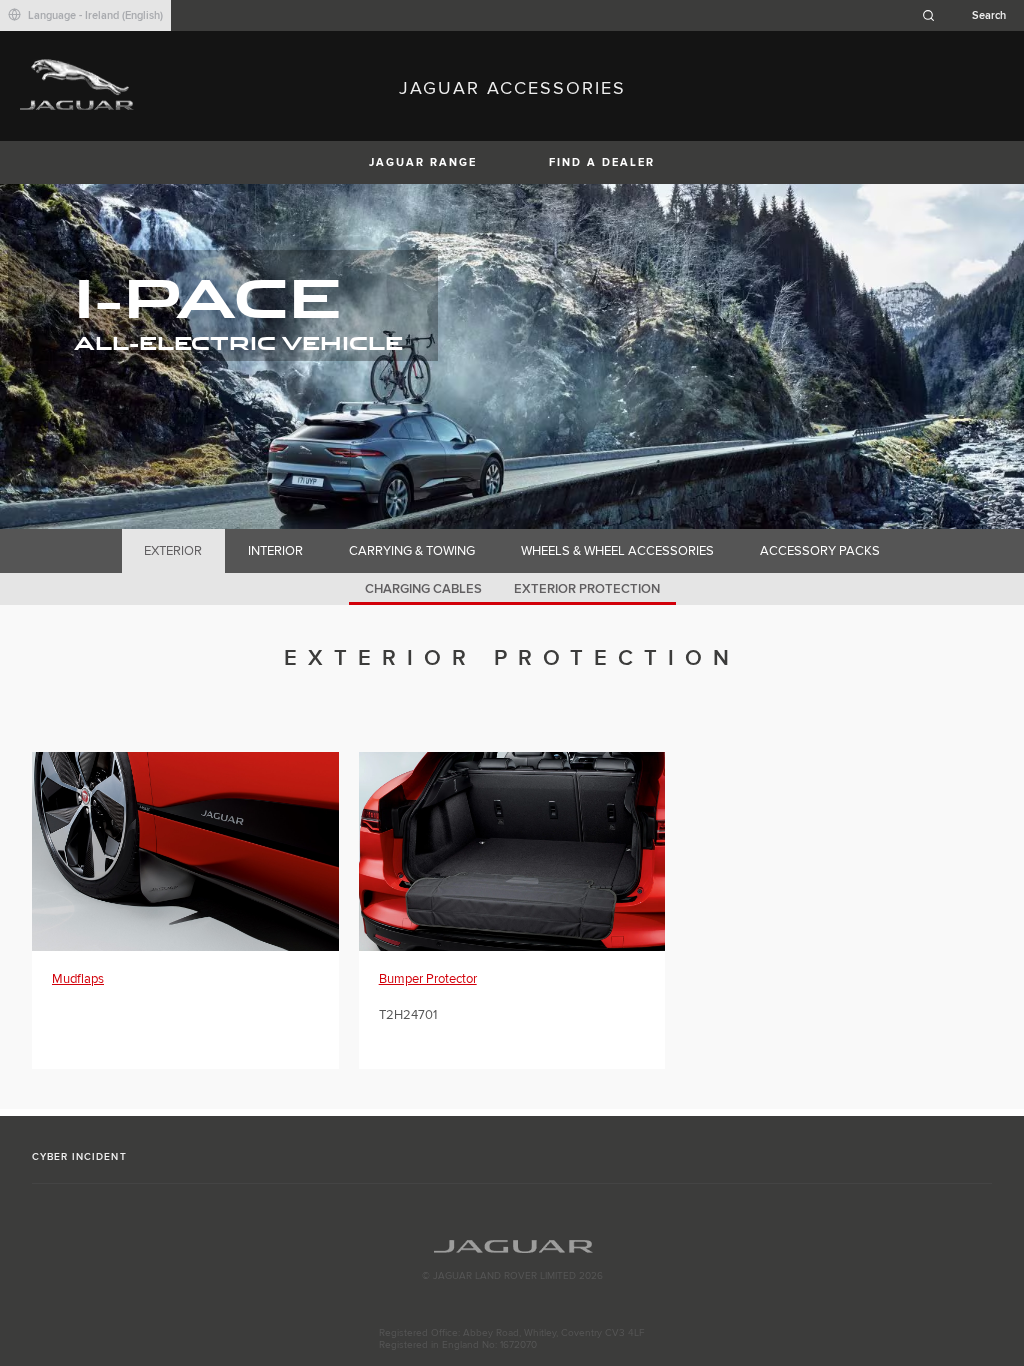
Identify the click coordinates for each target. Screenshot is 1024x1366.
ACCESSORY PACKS (820, 551)
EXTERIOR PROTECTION (587, 589)
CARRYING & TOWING (412, 551)
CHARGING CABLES (423, 589)
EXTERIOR (173, 551)
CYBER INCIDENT (79, 1157)
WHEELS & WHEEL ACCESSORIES (617, 551)
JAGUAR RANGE (423, 162)
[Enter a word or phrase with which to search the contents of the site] (970, 15)
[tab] (173, 551)
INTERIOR (275, 551)
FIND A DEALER (602, 162)
